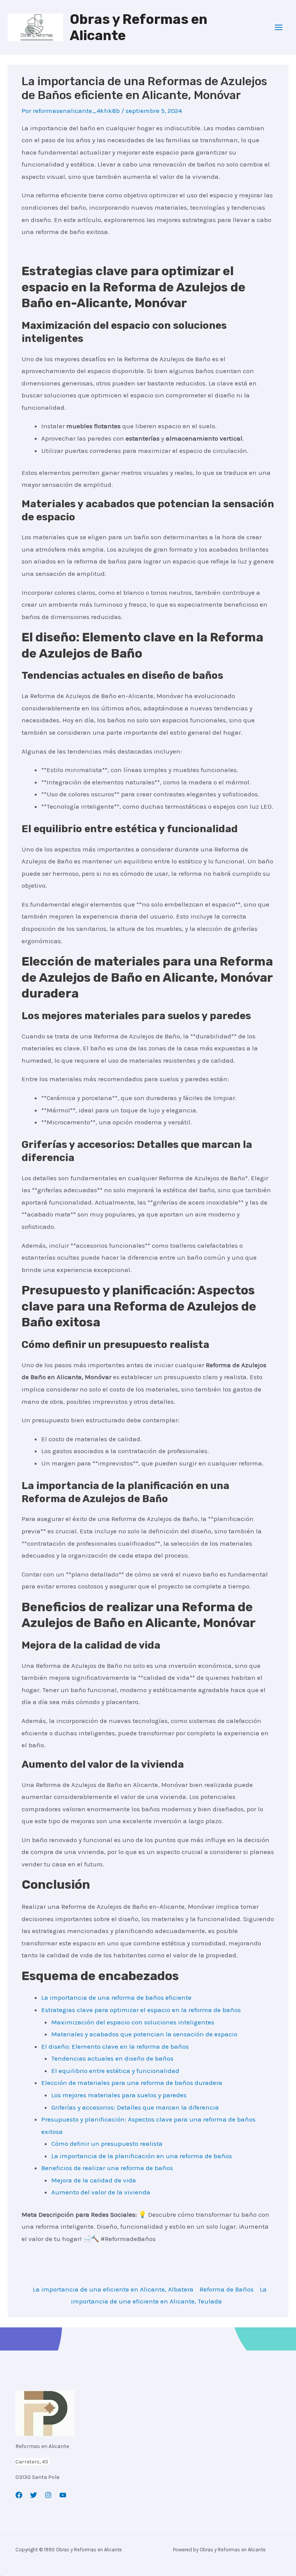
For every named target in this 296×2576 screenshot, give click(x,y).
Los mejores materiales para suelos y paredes (119, 2095)
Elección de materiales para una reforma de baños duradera (132, 2083)
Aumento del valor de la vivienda (101, 2192)
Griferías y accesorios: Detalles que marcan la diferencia (135, 2107)
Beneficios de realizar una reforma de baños (107, 2168)
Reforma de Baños (227, 2289)
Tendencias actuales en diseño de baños (112, 2058)
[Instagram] (48, 2495)
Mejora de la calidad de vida (94, 2180)
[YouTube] (63, 2495)
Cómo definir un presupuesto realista (107, 2144)
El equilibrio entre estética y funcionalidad (115, 2071)
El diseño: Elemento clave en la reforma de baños (115, 2046)
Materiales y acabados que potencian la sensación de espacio (144, 2034)
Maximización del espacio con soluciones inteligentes (133, 2022)
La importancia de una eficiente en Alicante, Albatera (113, 2289)
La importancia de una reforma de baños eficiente (116, 1997)
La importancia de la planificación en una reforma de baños (142, 2156)
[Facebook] (19, 2495)
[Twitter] (34, 2495)
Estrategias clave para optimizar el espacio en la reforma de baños (141, 2010)
